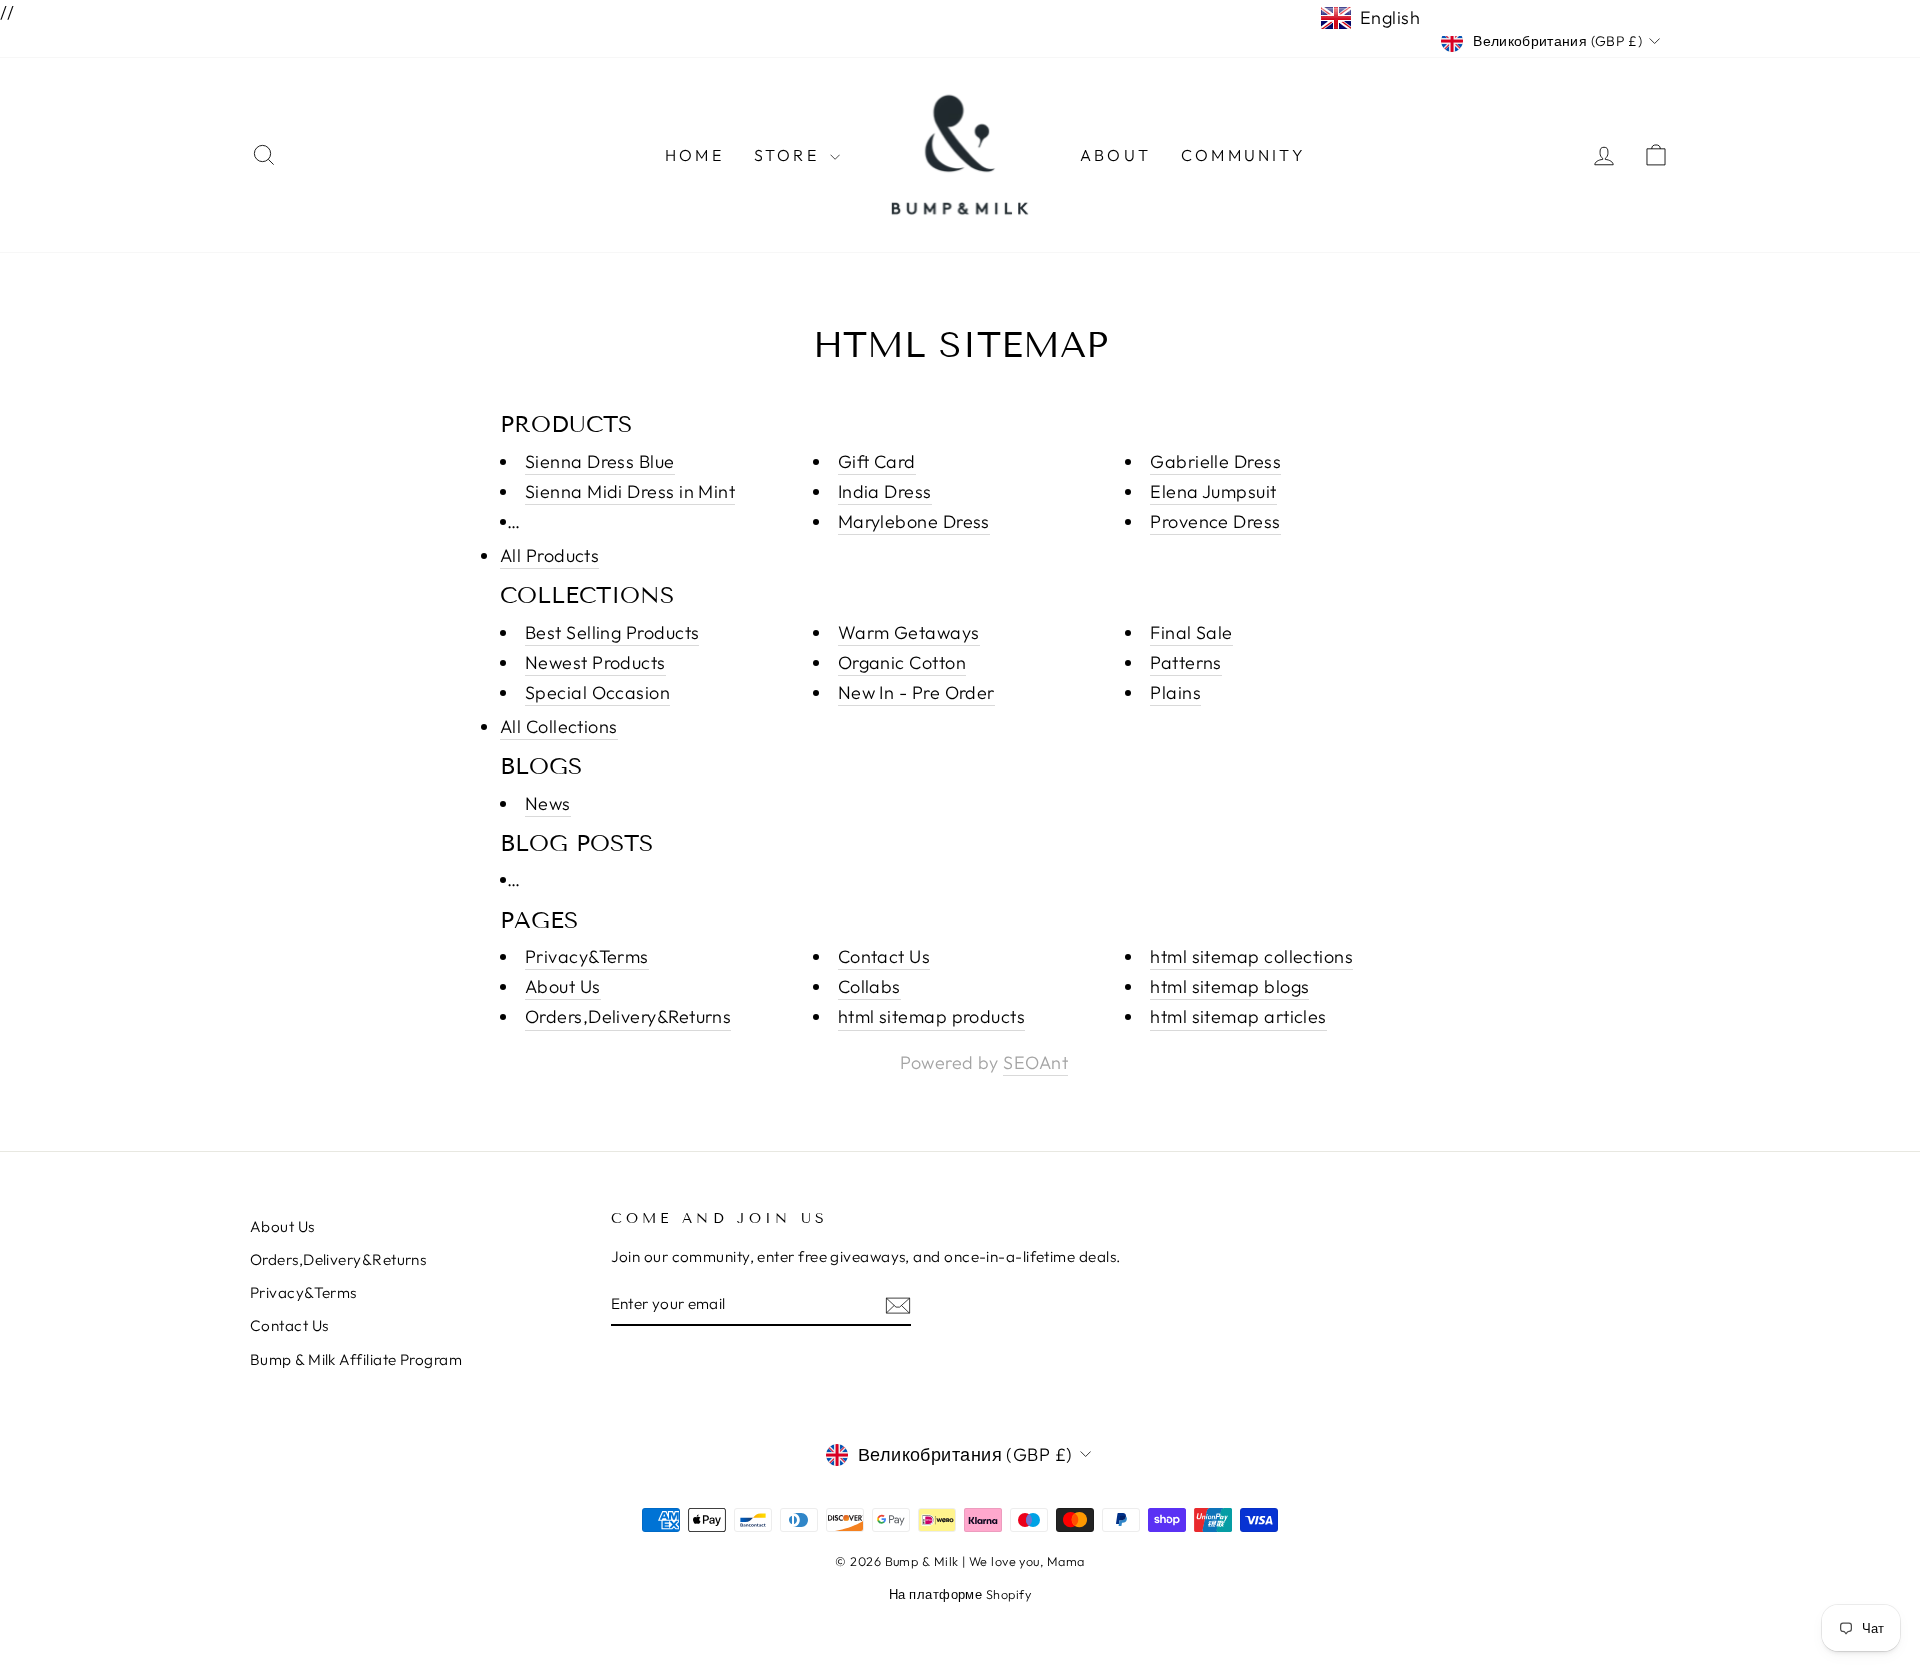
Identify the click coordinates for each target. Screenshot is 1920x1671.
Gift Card (877, 461)
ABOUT (1115, 155)
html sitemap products (931, 1016)
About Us (563, 986)
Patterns (1186, 662)
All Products (549, 555)
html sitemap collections (1251, 956)
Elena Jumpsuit (1213, 491)
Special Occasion (597, 692)
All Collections (559, 726)
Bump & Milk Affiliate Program (356, 1359)
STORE (789, 155)
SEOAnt (1035, 1062)
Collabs (869, 986)
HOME (694, 155)
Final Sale (1191, 632)
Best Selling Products (612, 632)
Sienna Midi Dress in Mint (630, 491)
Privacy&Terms (587, 956)
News (548, 803)
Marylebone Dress (914, 521)
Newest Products (595, 662)
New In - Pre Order (916, 692)
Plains (1175, 692)
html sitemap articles (1238, 1016)
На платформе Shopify (960, 1594)
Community (1243, 155)
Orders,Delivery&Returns (628, 1016)
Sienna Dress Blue (600, 461)
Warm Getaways (909, 632)
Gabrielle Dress (1215, 461)
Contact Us (884, 956)
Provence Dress (1215, 521)
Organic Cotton (902, 662)
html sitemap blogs (1229, 986)
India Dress (885, 491)
